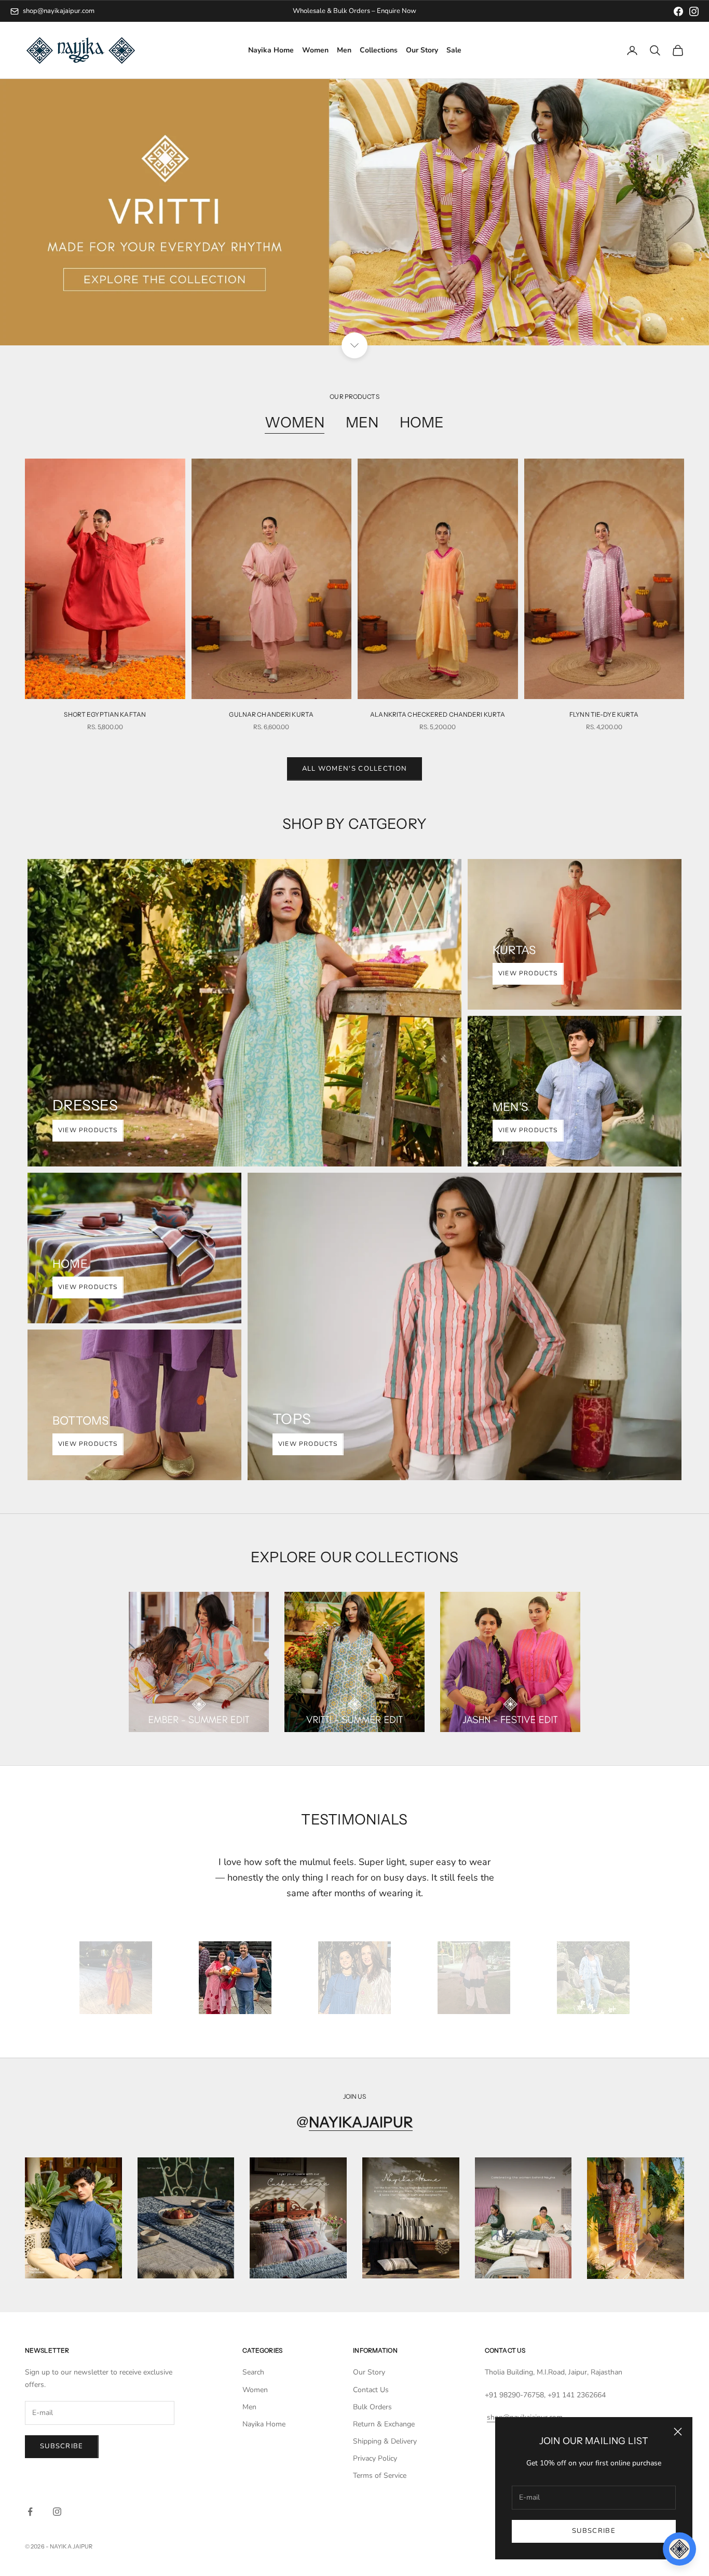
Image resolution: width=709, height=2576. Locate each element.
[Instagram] (694, 11)
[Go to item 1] (116, 1978)
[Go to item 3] (354, 1978)
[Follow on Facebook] (30, 2512)
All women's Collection (355, 769)
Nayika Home (271, 51)
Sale (454, 51)
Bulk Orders (372, 2407)
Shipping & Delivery (385, 2441)
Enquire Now (397, 11)
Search (253, 2372)
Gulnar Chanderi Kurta (271, 714)
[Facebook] (678, 11)
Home (422, 422)
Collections (379, 51)
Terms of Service (380, 2476)
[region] (354, 212)
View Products (88, 1130)
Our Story (422, 51)
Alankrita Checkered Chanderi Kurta (438, 714)
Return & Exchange (384, 2424)
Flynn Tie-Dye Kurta (604, 714)
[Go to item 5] (593, 1978)
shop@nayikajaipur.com (59, 11)
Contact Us (371, 2390)
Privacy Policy (375, 2458)
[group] (354, 212)
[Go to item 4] (474, 1978)
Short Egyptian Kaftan (105, 714)
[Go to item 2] (235, 1978)
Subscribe (594, 2531)
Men (344, 51)
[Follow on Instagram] (57, 2512)
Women (315, 51)
